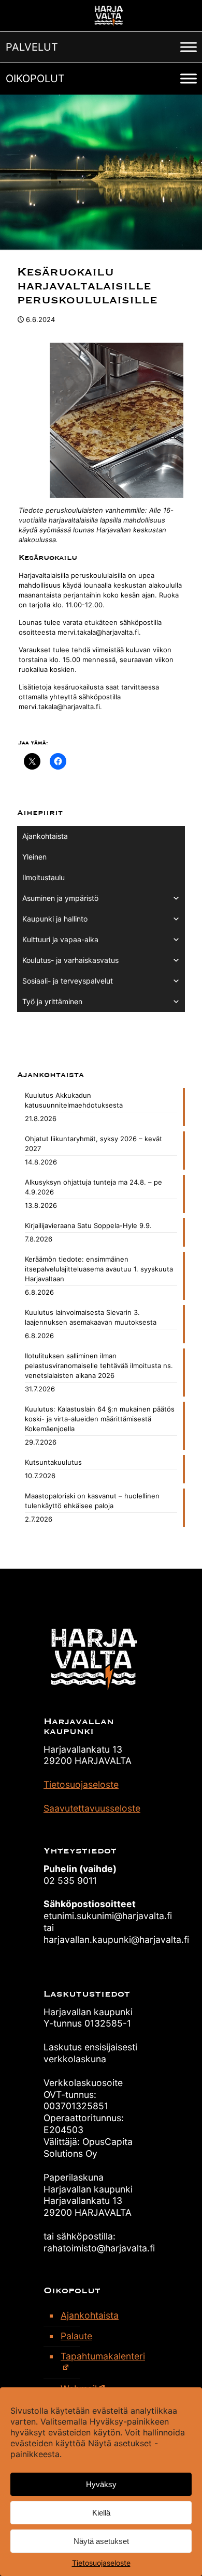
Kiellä (101, 2513)
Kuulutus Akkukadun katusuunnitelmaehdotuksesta (74, 1100)
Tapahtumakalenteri (103, 2356)
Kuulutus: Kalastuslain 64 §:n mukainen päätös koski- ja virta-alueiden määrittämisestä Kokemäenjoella (100, 1419)
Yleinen (34, 857)
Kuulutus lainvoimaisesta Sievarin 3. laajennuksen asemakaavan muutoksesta (91, 1317)
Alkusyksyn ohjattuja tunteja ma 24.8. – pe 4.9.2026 (93, 1187)
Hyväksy (101, 2484)
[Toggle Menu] (189, 47)
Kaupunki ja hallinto (55, 919)
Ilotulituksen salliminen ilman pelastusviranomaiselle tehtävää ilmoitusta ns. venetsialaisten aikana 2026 (99, 1366)
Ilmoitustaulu (44, 877)
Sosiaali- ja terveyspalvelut (68, 981)
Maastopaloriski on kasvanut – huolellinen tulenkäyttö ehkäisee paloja (92, 1501)
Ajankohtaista (45, 836)
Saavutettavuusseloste (92, 1808)
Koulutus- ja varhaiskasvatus (70, 960)
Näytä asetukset (101, 2541)
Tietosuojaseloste (101, 2563)
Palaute (76, 2336)
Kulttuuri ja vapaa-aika (60, 939)
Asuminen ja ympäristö (60, 898)
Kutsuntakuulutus (53, 1462)
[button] (32, 47)
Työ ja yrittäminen (52, 1001)
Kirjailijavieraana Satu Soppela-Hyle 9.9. (88, 1225)
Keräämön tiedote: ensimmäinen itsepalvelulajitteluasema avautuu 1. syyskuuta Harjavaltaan (99, 1269)
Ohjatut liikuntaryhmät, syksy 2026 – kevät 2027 (93, 1144)
